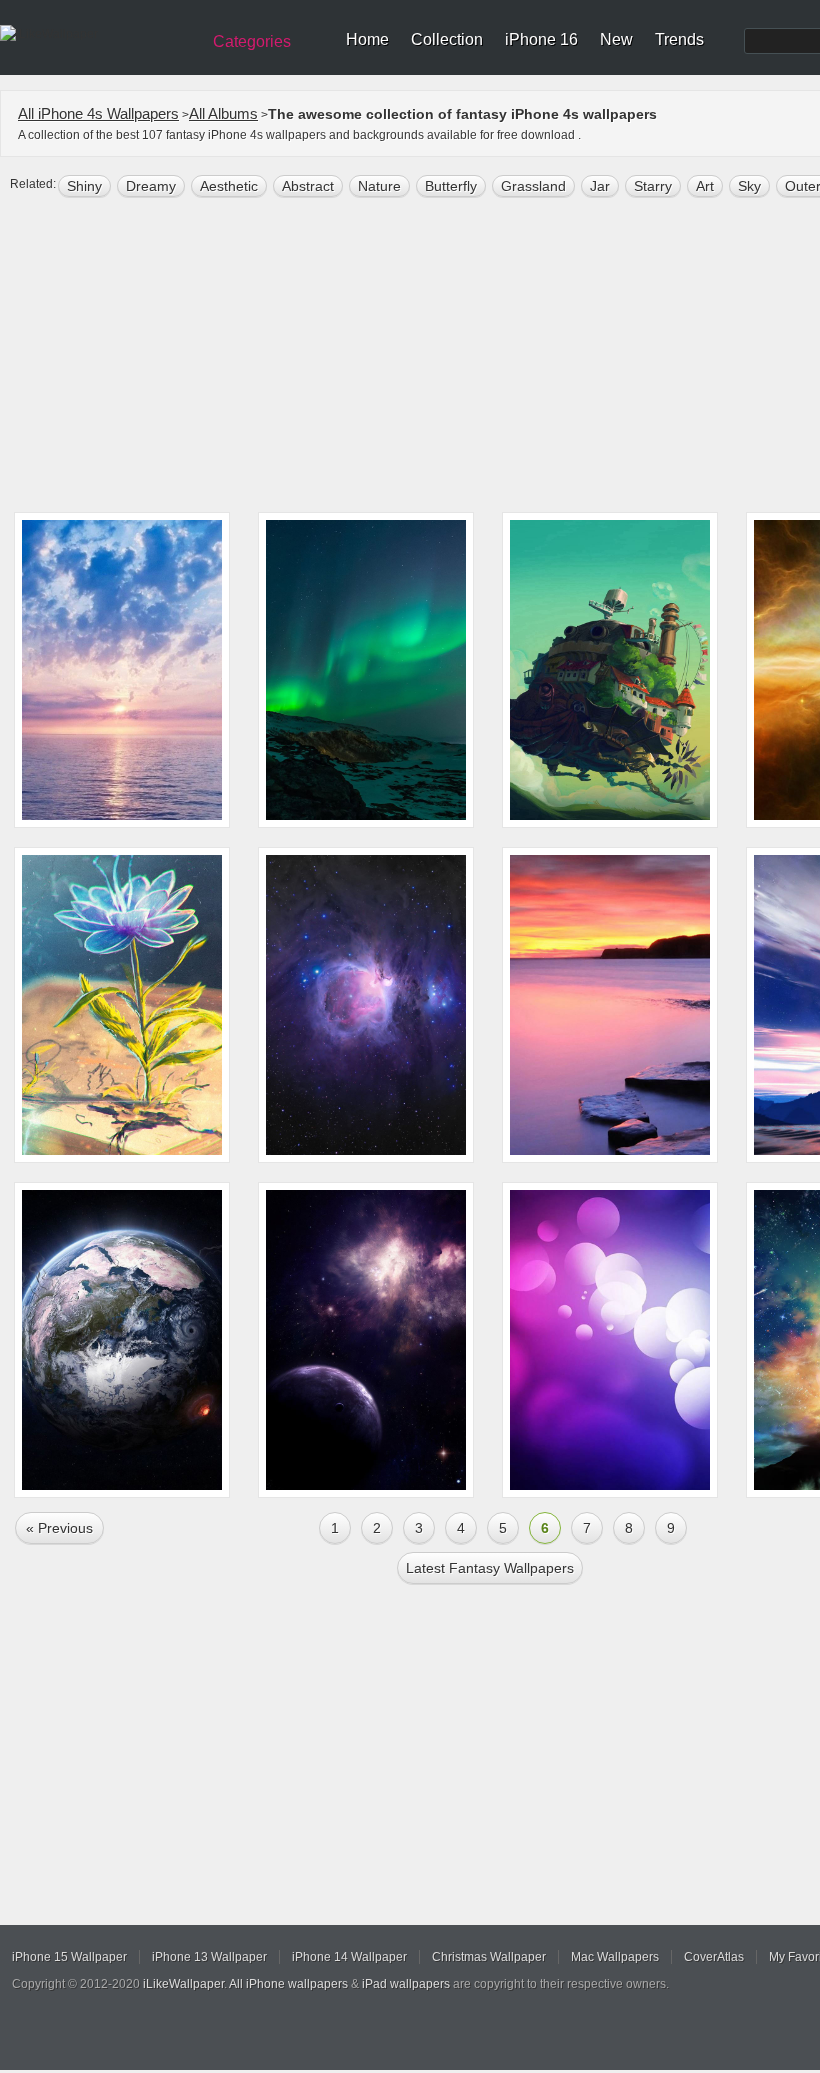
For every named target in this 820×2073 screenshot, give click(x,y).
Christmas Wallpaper (489, 1957)
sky (749, 186)
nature (379, 186)
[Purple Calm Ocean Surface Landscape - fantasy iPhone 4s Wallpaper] (610, 1005)
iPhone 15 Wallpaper (69, 1957)
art (705, 186)
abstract (308, 186)
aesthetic (229, 186)
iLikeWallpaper (183, 1984)
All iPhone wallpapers (288, 1984)
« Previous (59, 1528)
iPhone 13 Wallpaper (209, 1957)
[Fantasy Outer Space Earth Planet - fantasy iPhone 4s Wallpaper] (122, 1340)
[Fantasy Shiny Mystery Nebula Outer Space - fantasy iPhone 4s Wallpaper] (366, 1005)
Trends (679, 39)
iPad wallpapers (406, 1984)
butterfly (451, 186)
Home (367, 39)
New (616, 39)
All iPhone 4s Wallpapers (98, 113)
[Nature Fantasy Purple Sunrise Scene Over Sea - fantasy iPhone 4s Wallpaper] (122, 670)
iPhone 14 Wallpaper (349, 1957)
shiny (84, 186)
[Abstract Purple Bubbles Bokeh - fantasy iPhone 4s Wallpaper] (610, 1340)
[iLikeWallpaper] (97, 34)
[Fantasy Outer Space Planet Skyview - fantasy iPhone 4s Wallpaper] (366, 1340)
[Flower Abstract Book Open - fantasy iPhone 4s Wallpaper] (122, 1005)
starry (653, 186)
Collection (447, 39)
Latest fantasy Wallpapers (490, 1568)
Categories (252, 41)
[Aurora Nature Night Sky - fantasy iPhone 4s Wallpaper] (366, 670)
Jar (600, 186)
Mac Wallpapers (615, 1957)
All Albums (223, 113)
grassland (533, 186)
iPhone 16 (541, 39)
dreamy (151, 186)
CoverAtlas (714, 1957)
